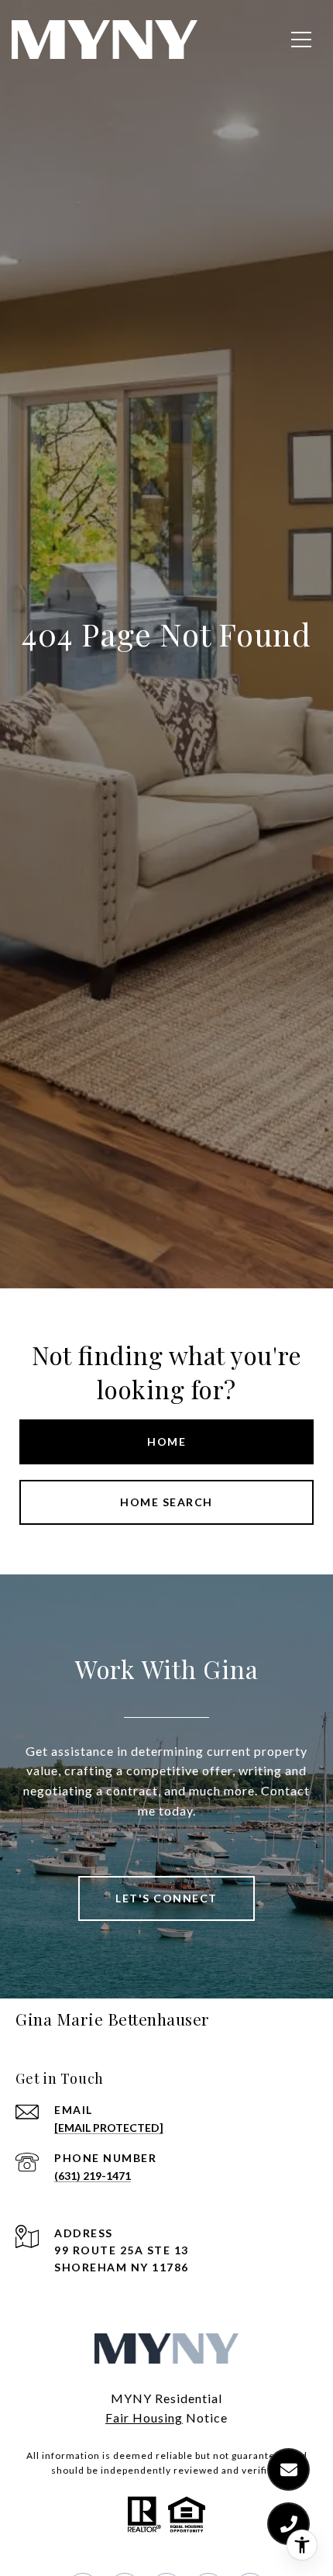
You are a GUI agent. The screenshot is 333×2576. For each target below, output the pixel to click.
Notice (205, 2417)
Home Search (166, 1502)
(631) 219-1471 (93, 2176)
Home (166, 1441)
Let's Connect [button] (166, 1898)
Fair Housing (144, 2417)
